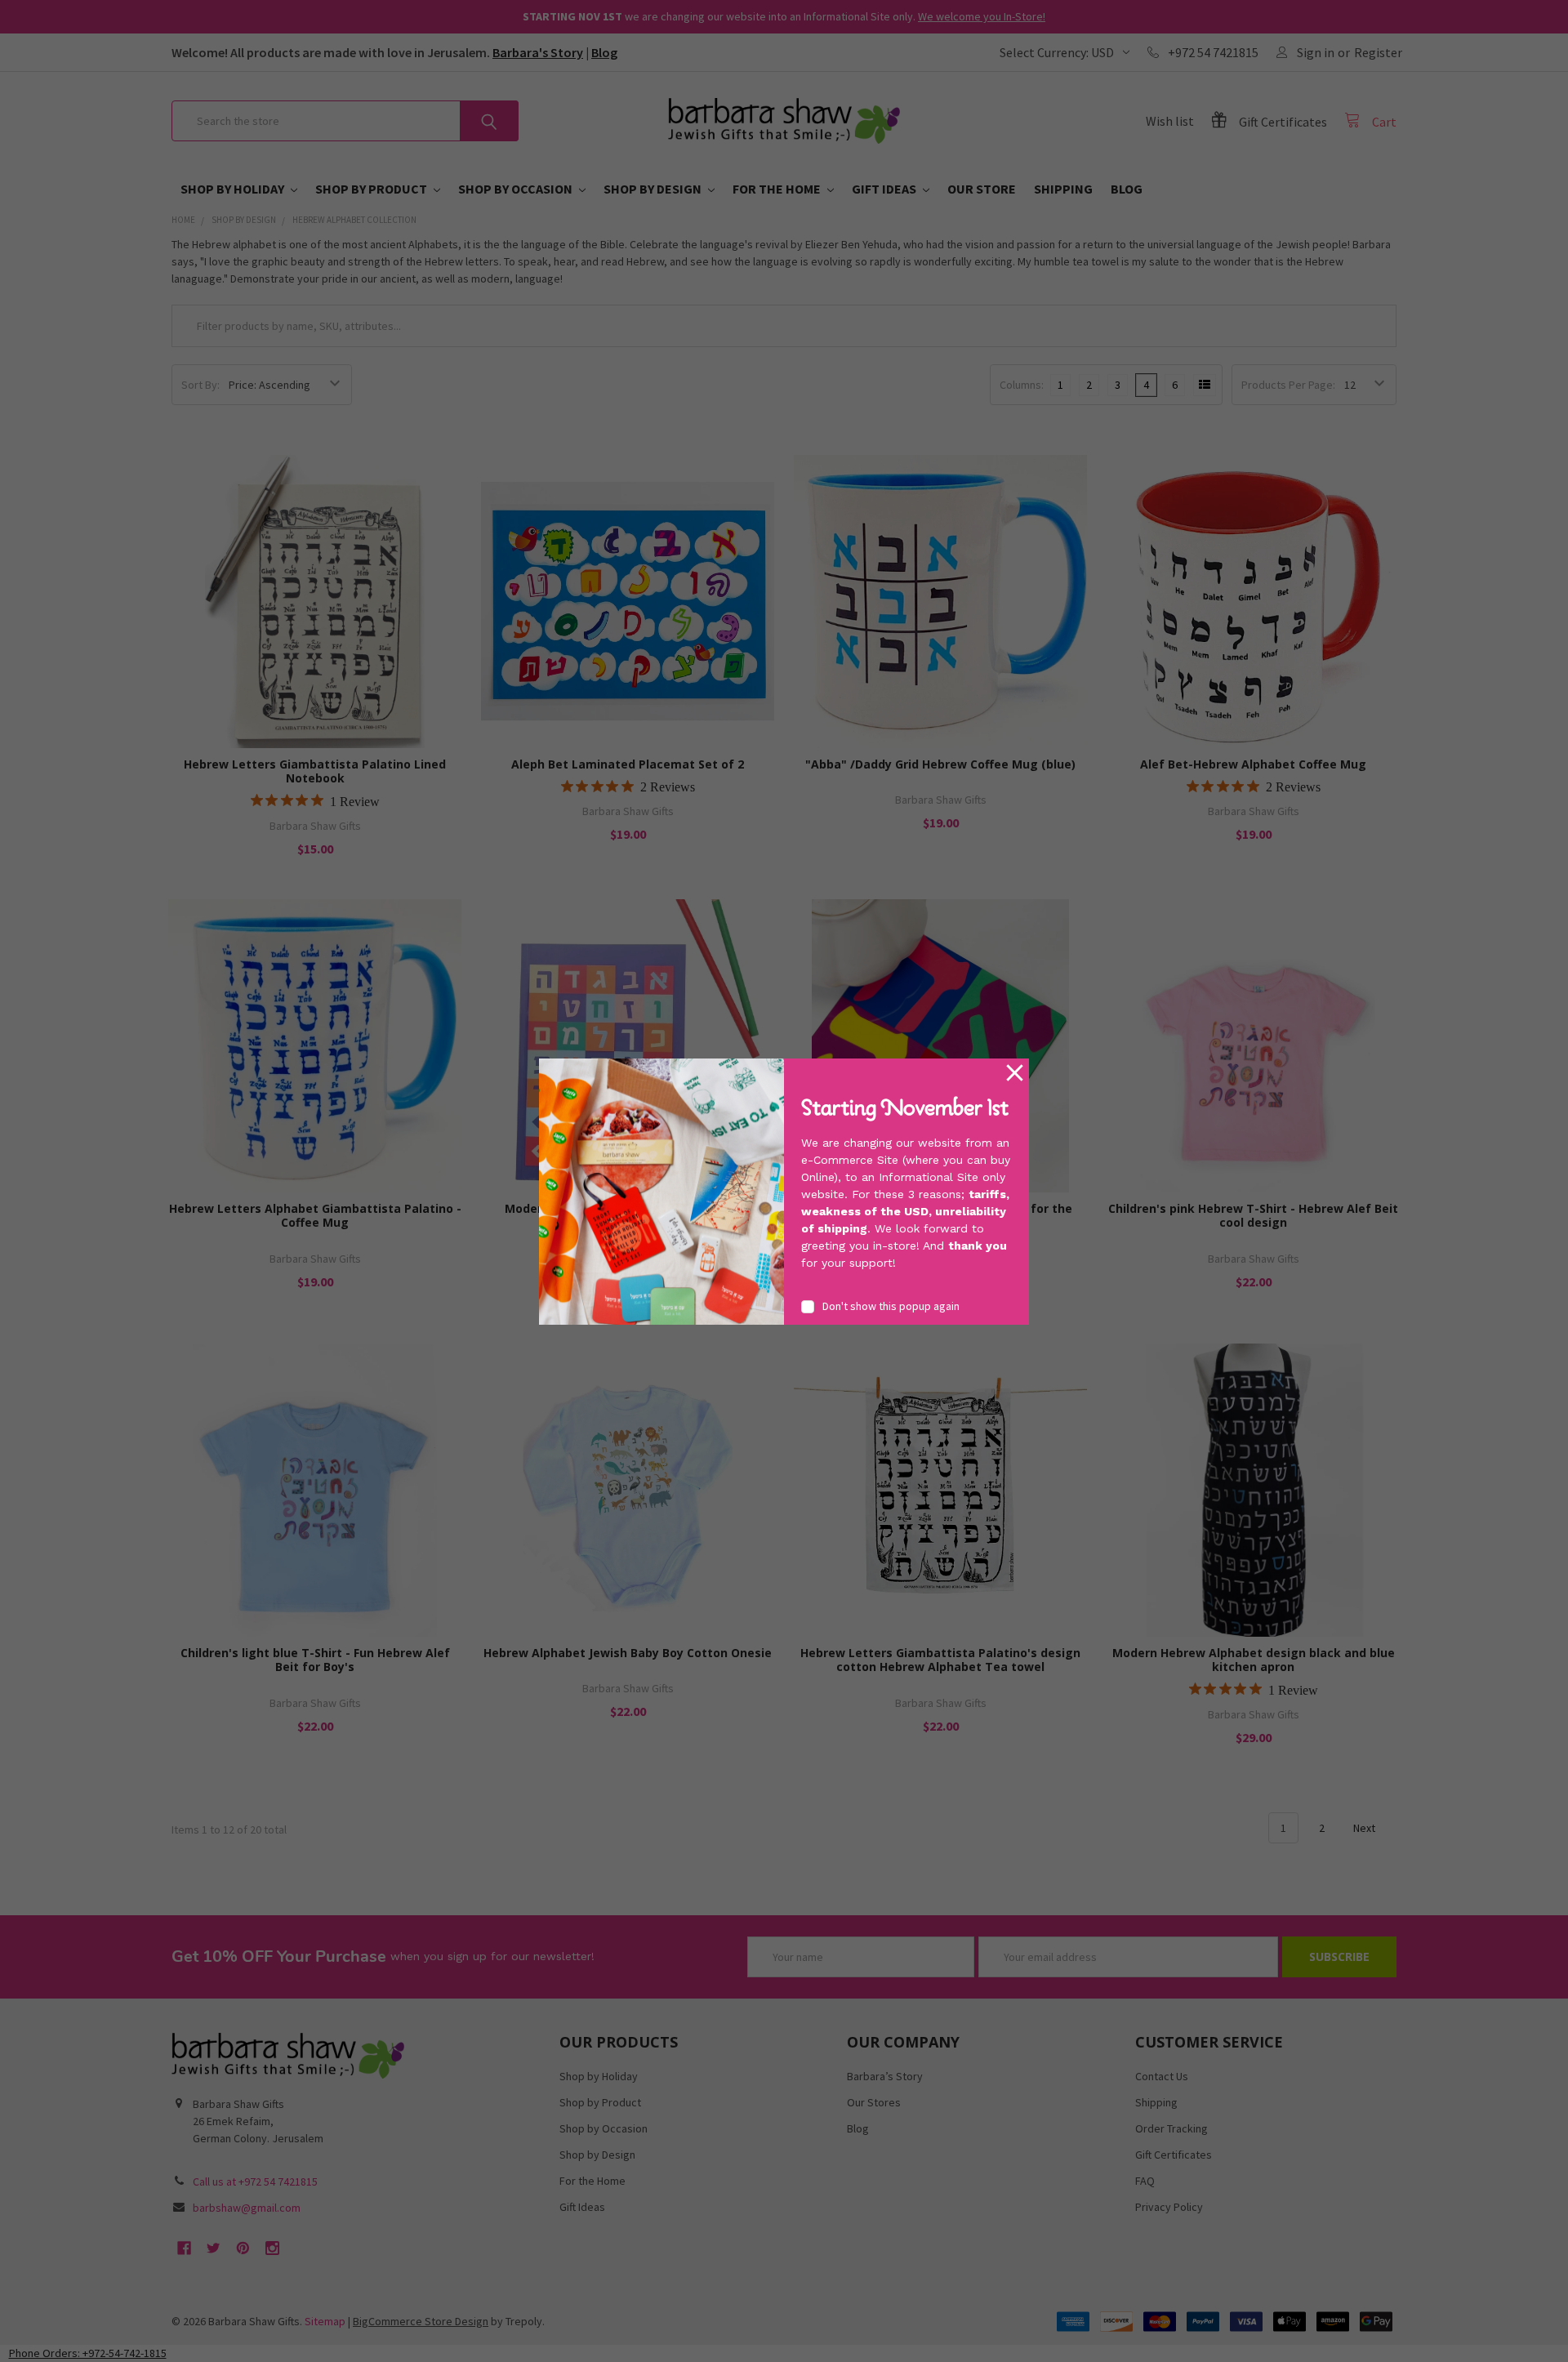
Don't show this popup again (891, 1306)
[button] (1015, 1073)
